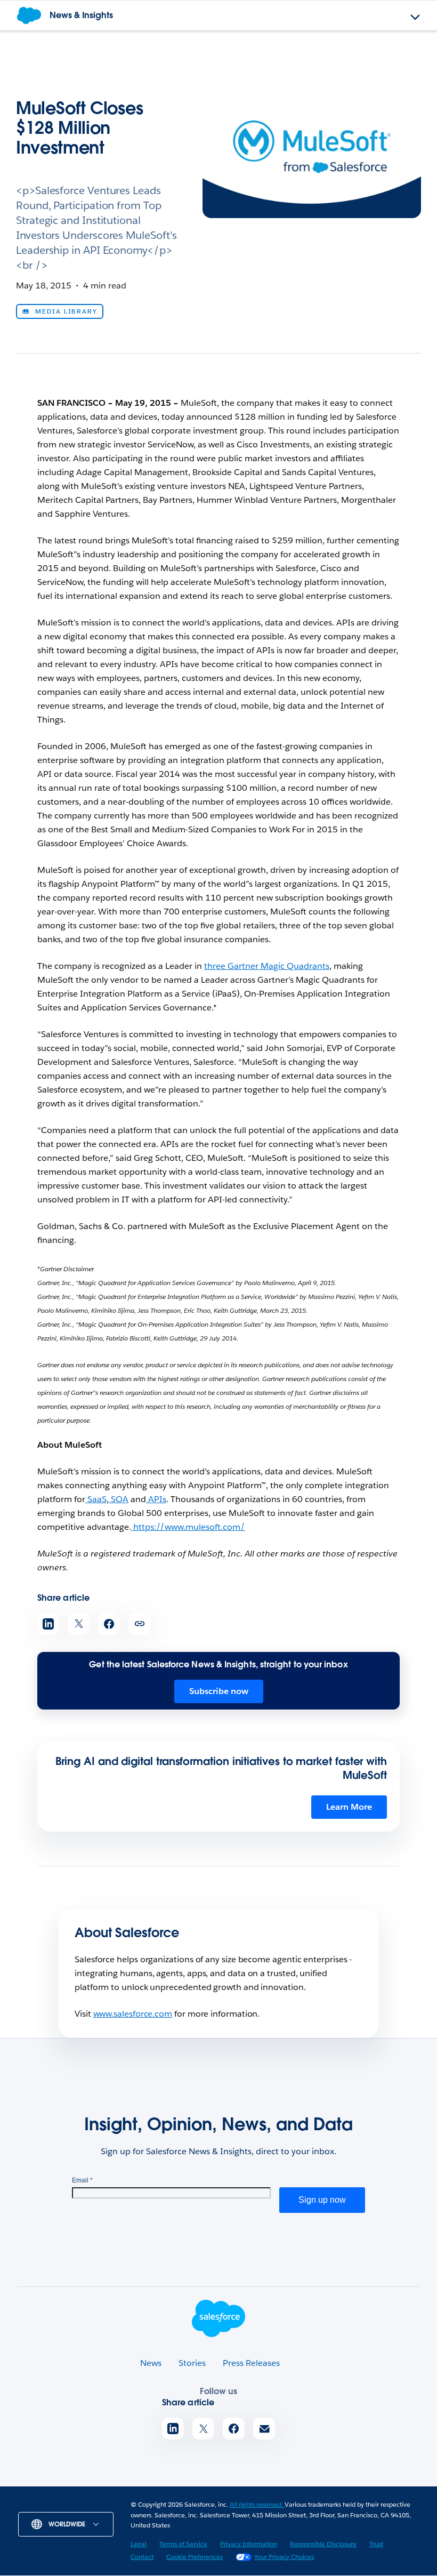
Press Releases (251, 2363)
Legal (139, 2544)
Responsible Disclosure (323, 2544)
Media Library (66, 311)
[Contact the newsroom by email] (264, 2429)
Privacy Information (249, 2544)
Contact (142, 2557)
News (151, 2363)
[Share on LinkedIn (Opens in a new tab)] (48, 1624)
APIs (156, 1499)
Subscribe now (219, 1691)
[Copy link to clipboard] (139, 1624)
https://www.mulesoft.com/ (188, 1527)
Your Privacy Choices (284, 2557)
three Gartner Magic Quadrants (267, 966)
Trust (376, 2544)
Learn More (349, 1807)
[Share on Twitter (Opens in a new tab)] (79, 1624)
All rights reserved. (257, 2504)
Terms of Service (183, 2544)
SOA (119, 1499)
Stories (192, 2363)
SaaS (96, 1499)
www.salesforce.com (133, 2014)
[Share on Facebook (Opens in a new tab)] (109, 1624)
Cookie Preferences (195, 2557)
